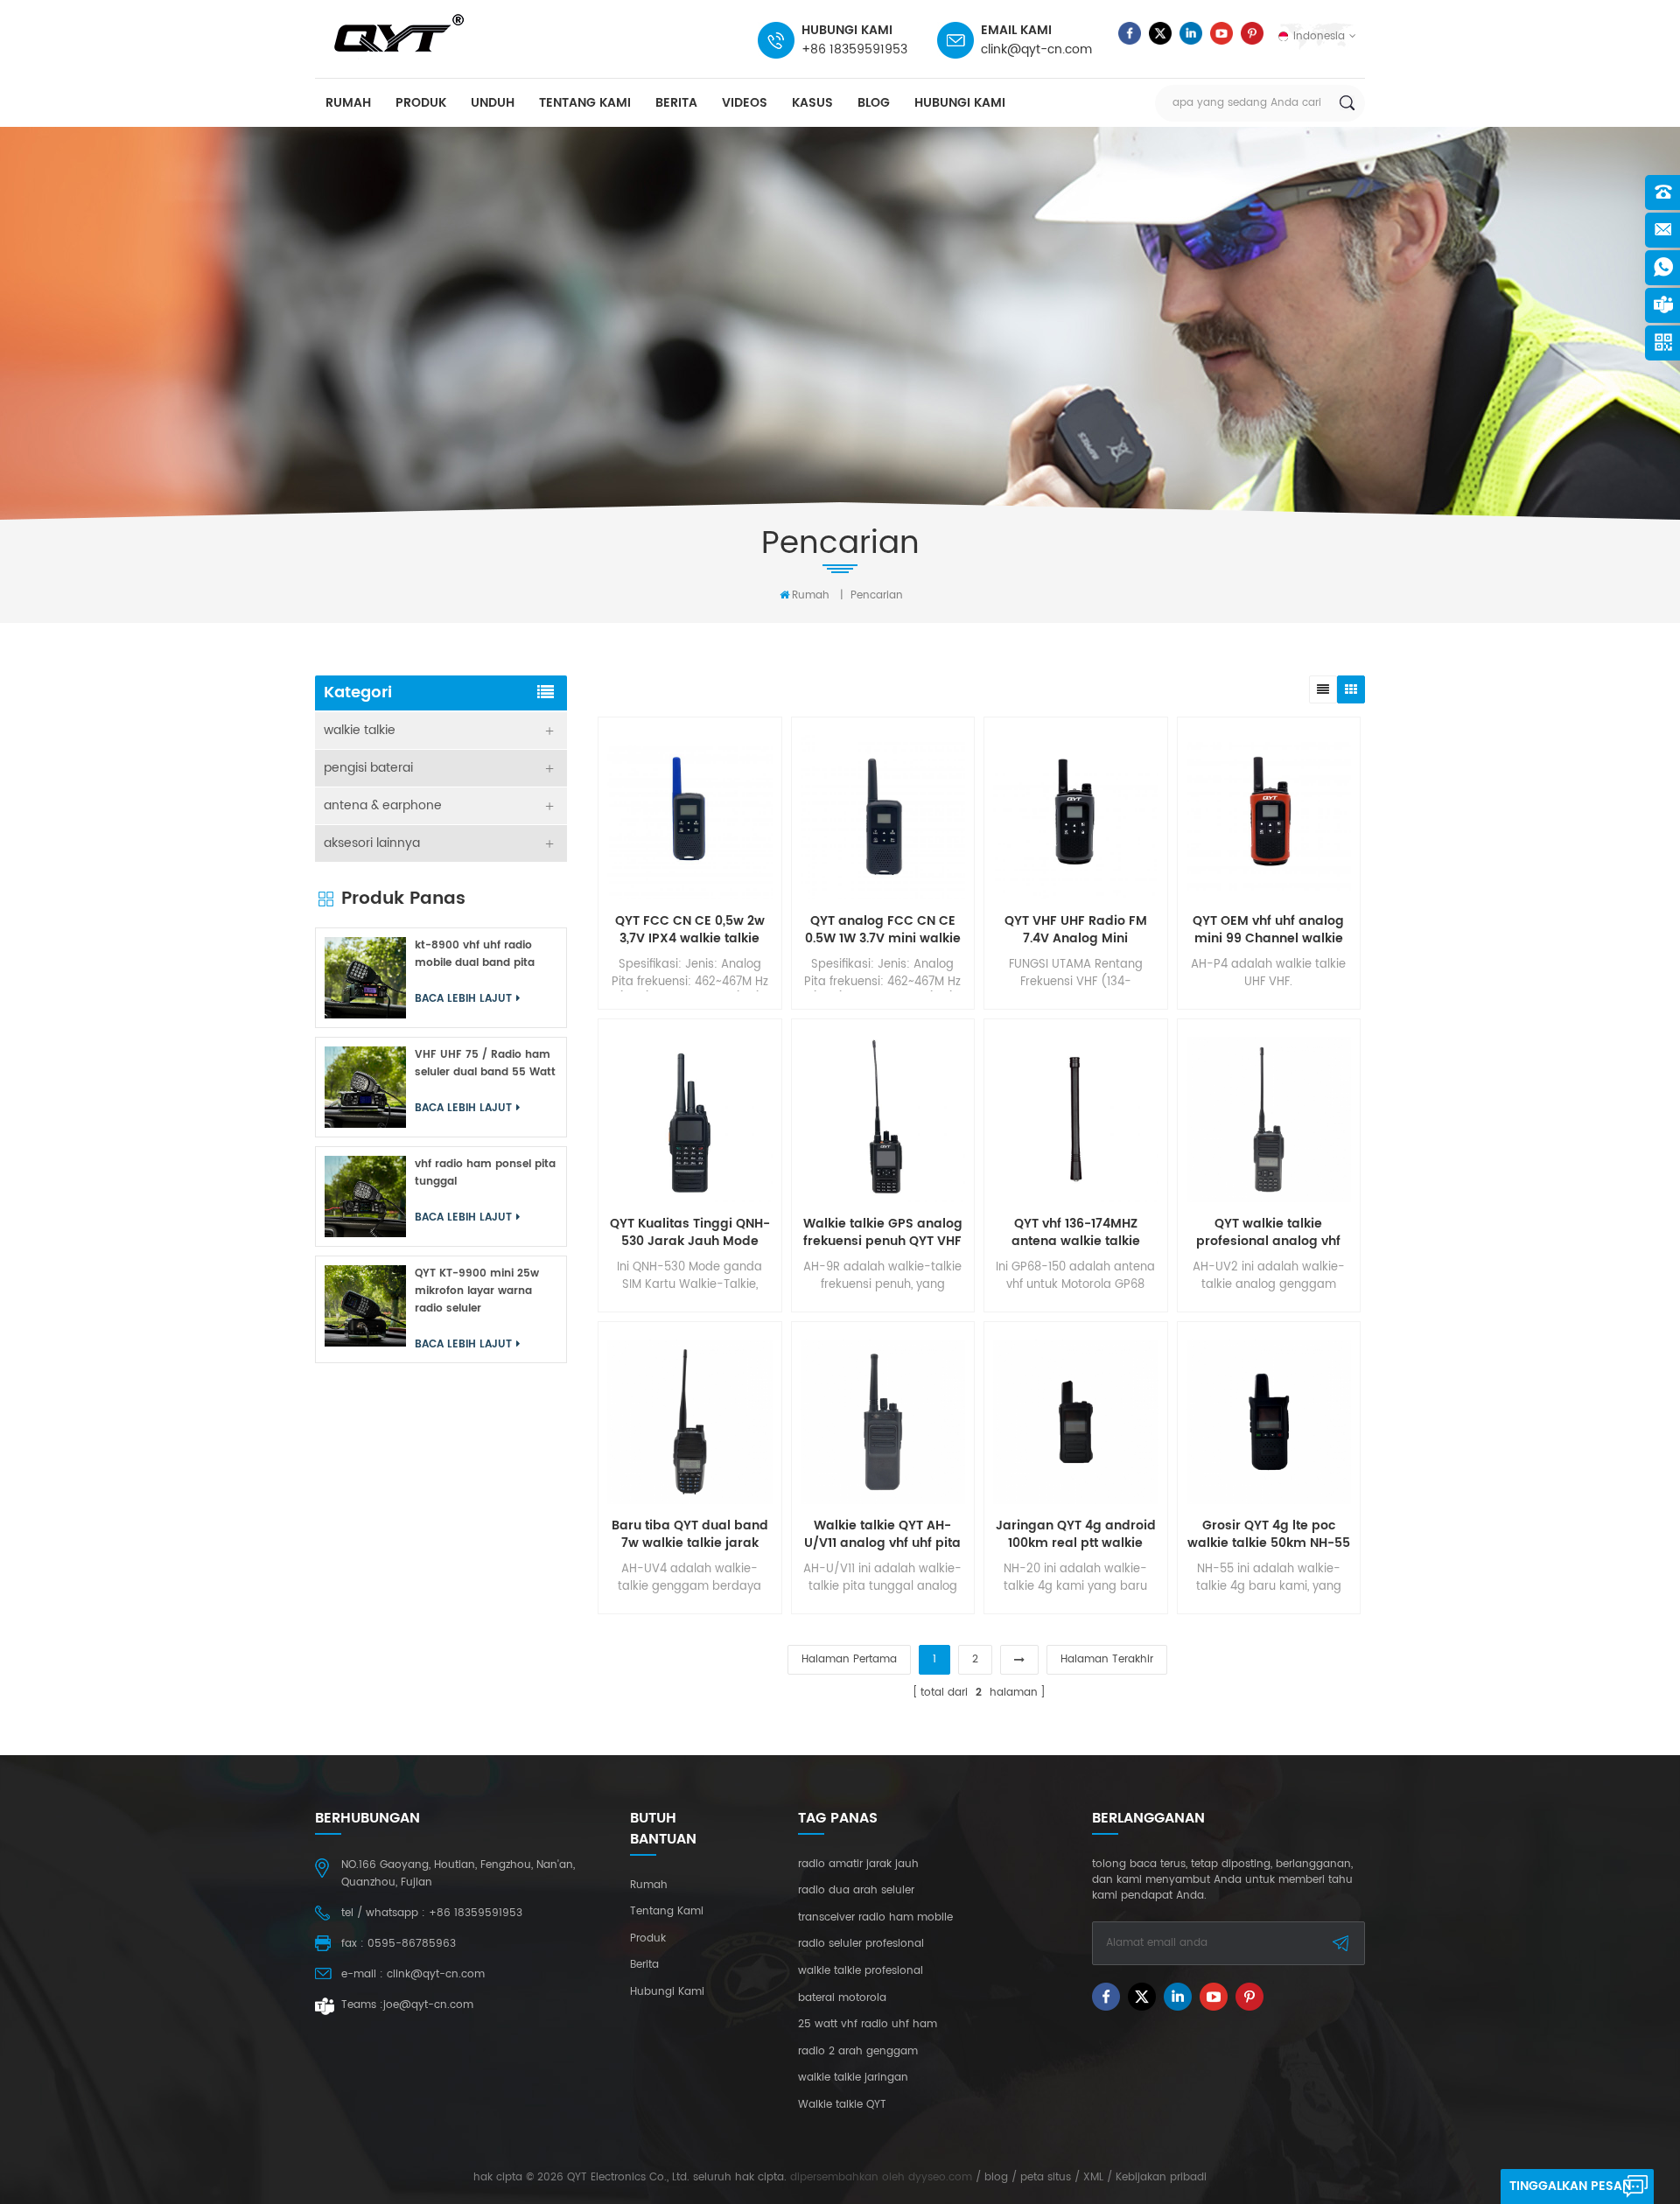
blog (874, 103)
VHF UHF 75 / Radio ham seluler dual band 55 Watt (485, 1064)
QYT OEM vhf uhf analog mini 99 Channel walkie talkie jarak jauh (1268, 930)
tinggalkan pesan (1570, 2186)
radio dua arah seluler (856, 1891)
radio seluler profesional (861, 1944)
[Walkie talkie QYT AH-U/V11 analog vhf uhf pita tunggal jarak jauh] (883, 1422)
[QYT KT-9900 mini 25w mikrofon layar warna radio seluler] (365, 1306)
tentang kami (585, 103)
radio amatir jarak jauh (858, 1865)
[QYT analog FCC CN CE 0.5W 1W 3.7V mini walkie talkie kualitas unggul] (883, 818)
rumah (348, 103)
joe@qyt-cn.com (428, 2005)
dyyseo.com (940, 2177)
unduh (493, 103)
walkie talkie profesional (861, 1971)
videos (745, 103)
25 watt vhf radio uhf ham (868, 2025)
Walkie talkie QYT (842, 2105)
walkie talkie (360, 730)
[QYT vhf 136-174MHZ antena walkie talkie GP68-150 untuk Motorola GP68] (1076, 1119)
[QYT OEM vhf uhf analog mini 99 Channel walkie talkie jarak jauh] (1269, 818)
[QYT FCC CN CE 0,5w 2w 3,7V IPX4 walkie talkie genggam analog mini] (690, 818)
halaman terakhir (1107, 1659)
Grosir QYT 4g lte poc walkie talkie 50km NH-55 (1269, 1535)
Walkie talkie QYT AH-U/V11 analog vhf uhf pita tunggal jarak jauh (882, 1535)
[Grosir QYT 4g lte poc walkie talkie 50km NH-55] (1269, 1422)
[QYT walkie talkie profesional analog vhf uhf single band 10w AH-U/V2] (1269, 1119)
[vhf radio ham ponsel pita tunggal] (365, 1196)
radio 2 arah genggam (858, 2052)
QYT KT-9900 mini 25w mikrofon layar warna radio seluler (477, 1291)
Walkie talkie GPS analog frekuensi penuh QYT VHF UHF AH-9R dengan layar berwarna (883, 1233)
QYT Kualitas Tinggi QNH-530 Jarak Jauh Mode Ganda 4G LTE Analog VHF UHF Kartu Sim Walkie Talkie (689, 1233)
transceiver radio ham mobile (875, 1918)
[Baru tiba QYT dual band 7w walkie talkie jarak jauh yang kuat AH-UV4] (690, 1422)
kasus (812, 103)
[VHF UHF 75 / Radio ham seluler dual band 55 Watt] (365, 1087)
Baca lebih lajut (463, 999)
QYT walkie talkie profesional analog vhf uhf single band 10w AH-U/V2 (1269, 1233)
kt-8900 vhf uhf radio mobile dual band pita (475, 954)
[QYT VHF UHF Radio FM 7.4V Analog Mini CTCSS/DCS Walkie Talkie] (1076, 818)
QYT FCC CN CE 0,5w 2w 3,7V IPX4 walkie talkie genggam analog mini (690, 930)
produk (421, 103)
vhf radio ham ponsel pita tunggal (485, 1173)
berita (676, 103)
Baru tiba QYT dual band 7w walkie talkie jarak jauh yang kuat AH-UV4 (690, 1535)
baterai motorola (842, 1998)
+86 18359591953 (854, 49)
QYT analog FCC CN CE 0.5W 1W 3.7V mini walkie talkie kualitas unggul (883, 930)
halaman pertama (849, 1659)
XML (1093, 2177)
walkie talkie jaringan (853, 2078)
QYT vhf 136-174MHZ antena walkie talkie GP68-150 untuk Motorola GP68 (1075, 1233)
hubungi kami (960, 103)
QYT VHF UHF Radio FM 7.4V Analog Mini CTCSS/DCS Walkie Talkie (1076, 930)
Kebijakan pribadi (1161, 2177)
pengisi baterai (368, 768)
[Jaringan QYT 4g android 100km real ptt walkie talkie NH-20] (1076, 1422)
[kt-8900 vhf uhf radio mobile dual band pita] (365, 978)
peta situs (1046, 2177)
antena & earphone (383, 805)
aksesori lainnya (372, 843)
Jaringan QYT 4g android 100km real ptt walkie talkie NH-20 (1076, 1535)
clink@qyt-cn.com (1036, 49)
